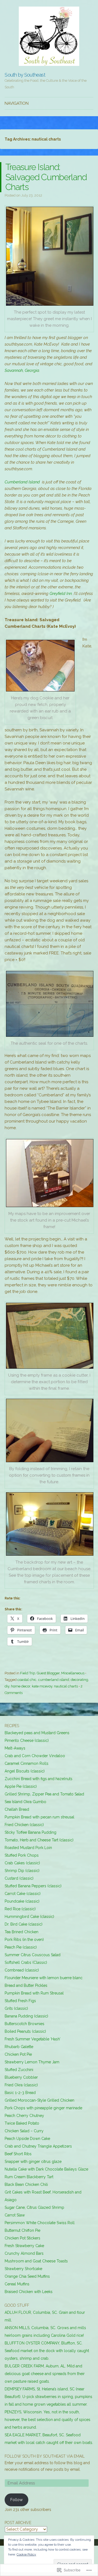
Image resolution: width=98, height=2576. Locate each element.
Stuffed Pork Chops (22, 1855)
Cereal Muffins (17, 2284)
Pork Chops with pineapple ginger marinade (43, 2108)
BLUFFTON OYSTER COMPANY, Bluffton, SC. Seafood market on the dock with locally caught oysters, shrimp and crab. (47, 2351)
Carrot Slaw (15, 2215)
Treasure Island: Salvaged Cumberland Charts (46, 177)
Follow (16, 2500)
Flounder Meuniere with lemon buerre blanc (44, 1978)
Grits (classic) (16, 2008)
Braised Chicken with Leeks (29, 2292)
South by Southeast (25, 75)
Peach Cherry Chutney (24, 2116)
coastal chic (27, 1680)
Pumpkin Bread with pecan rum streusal (39, 1817)
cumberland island (54, 1680)
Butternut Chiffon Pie (22, 2230)
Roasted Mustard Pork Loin (28, 1848)
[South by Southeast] (49, 36)
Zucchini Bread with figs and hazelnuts (39, 1779)
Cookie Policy (26, 2554)
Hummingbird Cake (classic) (29, 1917)
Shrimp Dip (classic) (22, 1871)
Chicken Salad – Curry (24, 2131)
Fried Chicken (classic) (24, 1825)
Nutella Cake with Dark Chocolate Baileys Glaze (46, 2169)
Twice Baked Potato (22, 2123)
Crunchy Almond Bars (24, 2253)
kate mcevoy (42, 1686)
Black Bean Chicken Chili (26, 2184)
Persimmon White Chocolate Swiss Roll (40, 2223)
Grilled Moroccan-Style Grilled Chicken (39, 2100)
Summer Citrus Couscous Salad (33, 1955)
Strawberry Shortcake (23, 2269)
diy (7, 1686)
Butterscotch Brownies (24, 2024)
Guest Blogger (48, 1673)
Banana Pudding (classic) (26, 2016)
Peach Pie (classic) (21, 1947)
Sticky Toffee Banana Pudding (30, 1832)
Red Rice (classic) (20, 1909)
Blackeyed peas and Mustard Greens (37, 1733)
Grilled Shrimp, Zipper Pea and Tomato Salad (44, 1794)
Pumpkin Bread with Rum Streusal (34, 1993)
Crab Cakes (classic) (22, 1863)
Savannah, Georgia (22, 370)
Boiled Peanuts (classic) (25, 2031)
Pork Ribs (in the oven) (24, 1940)
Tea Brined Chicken (22, 1932)
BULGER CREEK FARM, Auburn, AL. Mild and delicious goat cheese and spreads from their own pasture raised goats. (45, 2374)
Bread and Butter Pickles (26, 1985)
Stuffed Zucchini (19, 2070)
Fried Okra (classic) (21, 2085)
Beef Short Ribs (18, 2154)
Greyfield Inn (61, 594)
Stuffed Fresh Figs (20, 2001)
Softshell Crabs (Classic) (26, 1962)
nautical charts (66, 1686)
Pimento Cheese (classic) (27, 1740)
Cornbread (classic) (22, 1970)
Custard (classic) (19, 1878)
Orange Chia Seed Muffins (27, 2276)
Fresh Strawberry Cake (24, 2246)
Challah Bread (17, 1809)
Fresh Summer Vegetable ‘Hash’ (33, 2039)
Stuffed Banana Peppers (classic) (33, 1886)
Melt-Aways (15, 1748)
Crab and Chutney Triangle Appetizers (38, 2146)
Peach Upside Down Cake (27, 2139)
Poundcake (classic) (22, 1901)
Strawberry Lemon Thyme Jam (32, 2062)
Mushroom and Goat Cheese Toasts (36, 2261)
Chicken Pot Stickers (22, 2238)
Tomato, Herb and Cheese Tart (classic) (39, 1840)
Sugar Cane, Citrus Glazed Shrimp (34, 2207)
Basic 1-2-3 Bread (20, 2093)
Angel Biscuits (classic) (25, 1771)
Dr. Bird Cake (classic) (24, 1924)
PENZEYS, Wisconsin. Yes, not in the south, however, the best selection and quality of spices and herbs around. (48, 2420)
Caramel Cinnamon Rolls (27, 1763)
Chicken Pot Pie (18, 2054)
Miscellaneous (73, 1673)
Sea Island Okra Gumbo (25, 1802)
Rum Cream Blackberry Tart (29, 2177)
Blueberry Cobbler (21, 2077)
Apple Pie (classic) (21, 1786)
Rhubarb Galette (19, 2047)
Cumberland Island (22, 482)
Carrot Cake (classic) (23, 1894)
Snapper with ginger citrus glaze (33, 2162)
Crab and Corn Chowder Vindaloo (35, 1756)
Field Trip (28, 1673)
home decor (21, 1686)
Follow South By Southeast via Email (45, 2456)
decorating (79, 1680)
